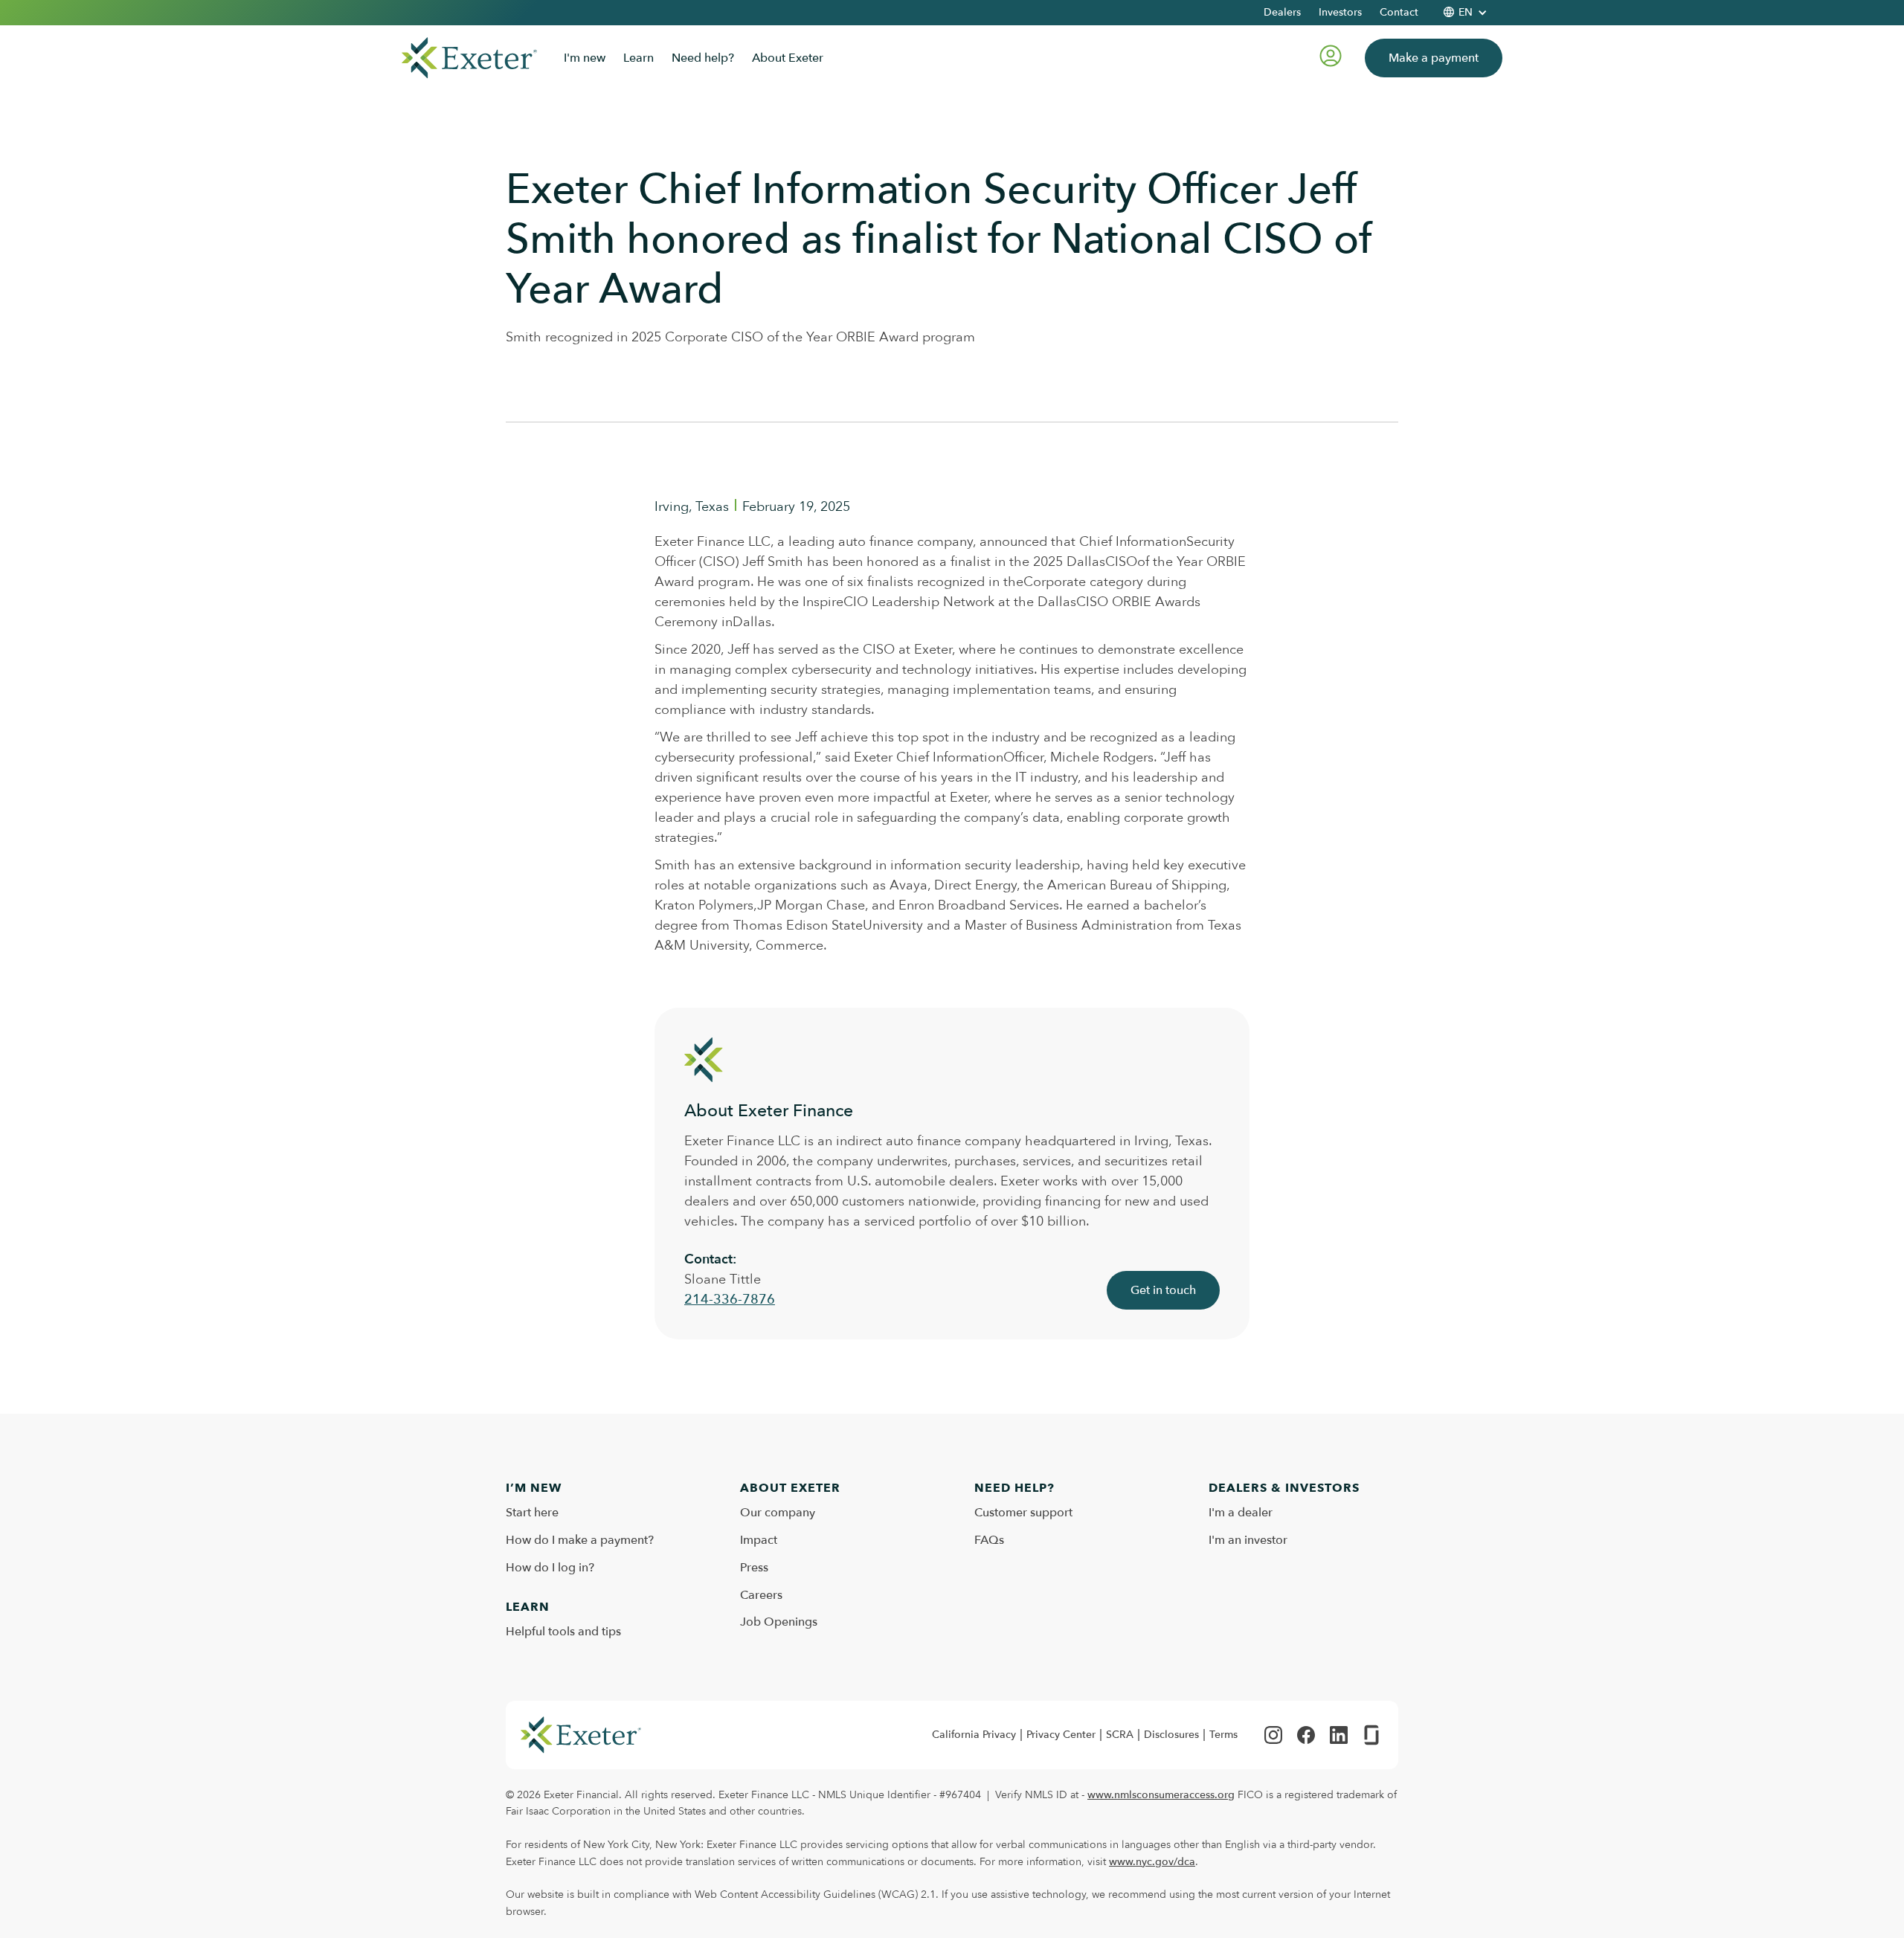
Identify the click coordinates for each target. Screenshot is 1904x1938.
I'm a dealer (1241, 1513)
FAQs (989, 1540)
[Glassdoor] (1371, 1735)
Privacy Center (1061, 1735)
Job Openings (779, 1622)
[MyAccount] (1331, 58)
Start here (532, 1513)
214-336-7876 (730, 1300)
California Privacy (974, 1735)
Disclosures (1171, 1735)
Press (754, 1568)
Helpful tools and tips (563, 1632)
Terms (1223, 1735)
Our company (778, 1513)
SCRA (1120, 1735)
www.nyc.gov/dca (1152, 1862)
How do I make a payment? (580, 1540)
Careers (761, 1595)
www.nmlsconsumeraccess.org (1161, 1795)
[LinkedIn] (1339, 1735)
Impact (759, 1540)
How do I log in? (550, 1568)
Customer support (1023, 1513)
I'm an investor (1248, 1540)
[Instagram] (1273, 1735)
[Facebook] (1306, 1735)
